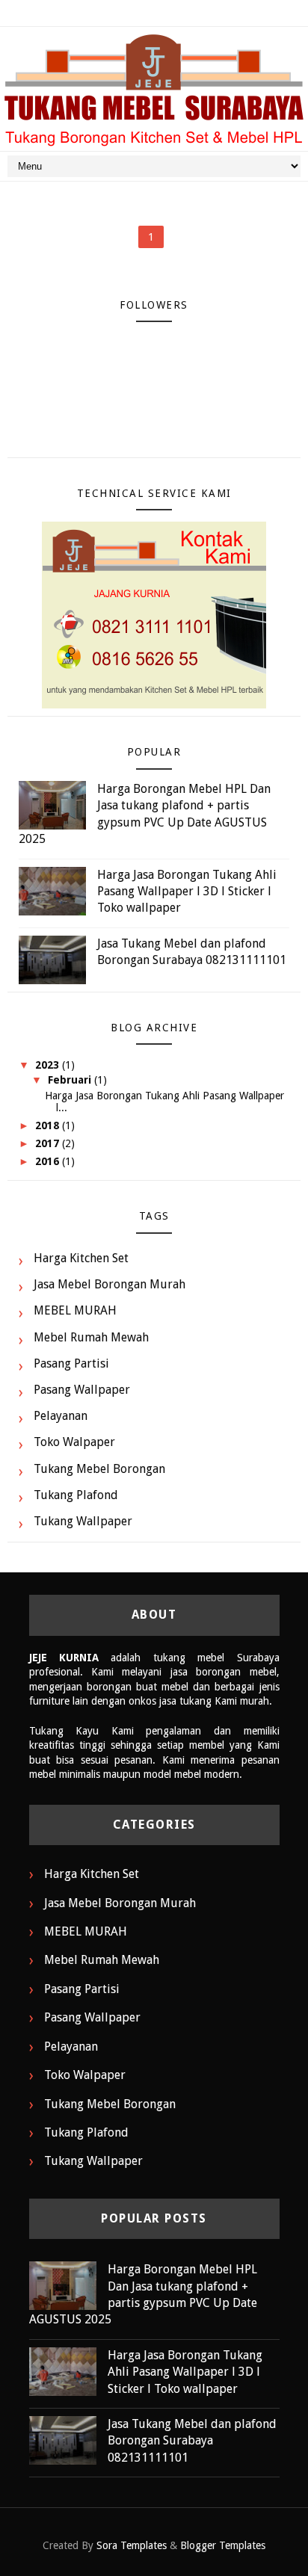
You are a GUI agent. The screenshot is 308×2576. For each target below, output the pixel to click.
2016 (49, 1161)
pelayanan (61, 1416)
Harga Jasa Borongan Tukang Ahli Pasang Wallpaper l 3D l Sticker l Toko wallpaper (187, 892)
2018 (49, 1125)
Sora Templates (132, 2545)
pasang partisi (71, 1363)
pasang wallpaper (82, 1390)
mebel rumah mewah (91, 1337)
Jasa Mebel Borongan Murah (110, 1284)
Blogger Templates (223, 2545)
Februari (71, 1080)
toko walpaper (74, 1442)
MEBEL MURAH (75, 1310)
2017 (49, 1143)
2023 (49, 1065)
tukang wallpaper (83, 1521)
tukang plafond (76, 1495)
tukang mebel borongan (99, 1469)
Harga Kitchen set (81, 1258)
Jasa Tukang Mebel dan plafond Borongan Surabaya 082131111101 (192, 2441)
